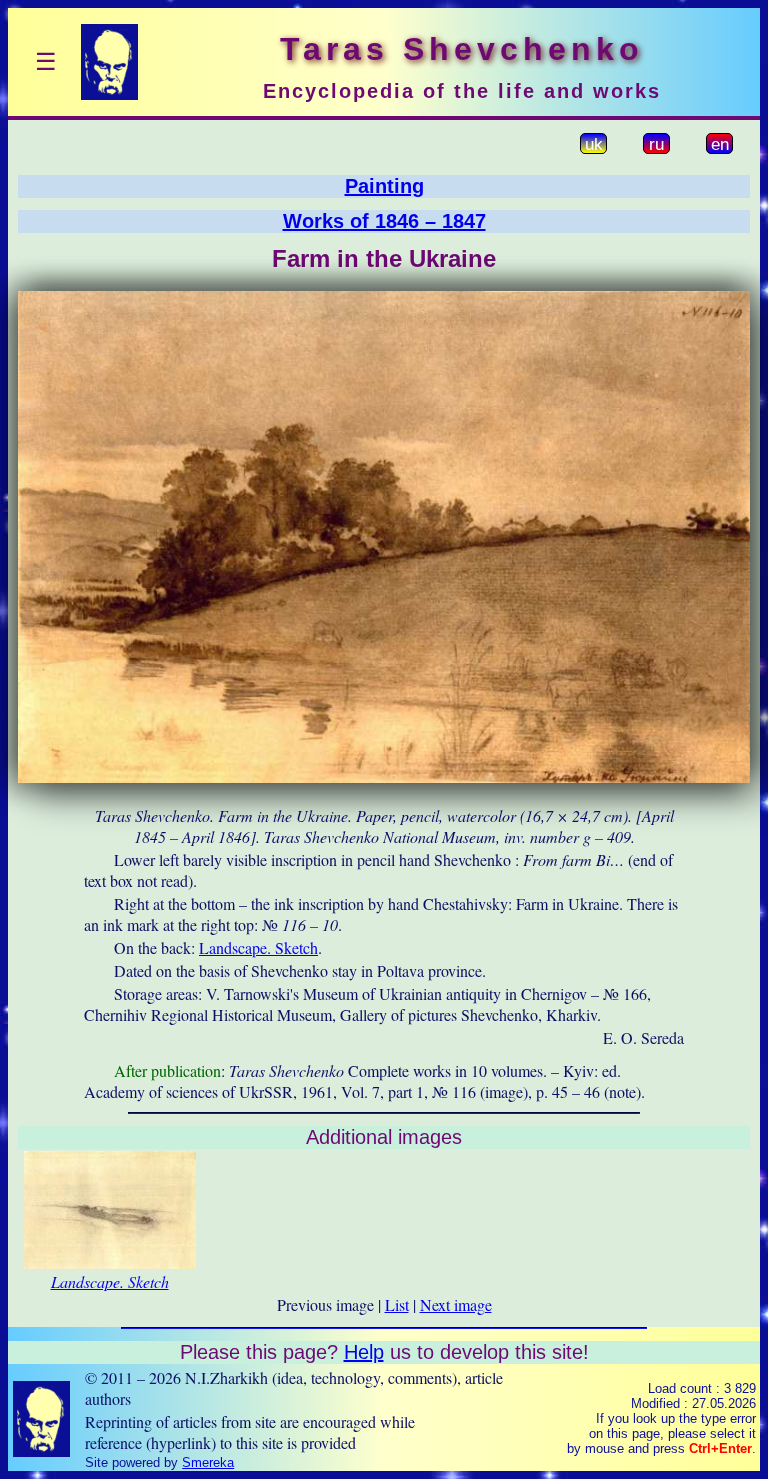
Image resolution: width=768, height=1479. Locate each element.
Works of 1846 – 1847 (384, 221)
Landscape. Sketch (258, 947)
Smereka (208, 1462)
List (397, 1304)
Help (364, 1352)
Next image (456, 1304)
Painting (384, 186)
